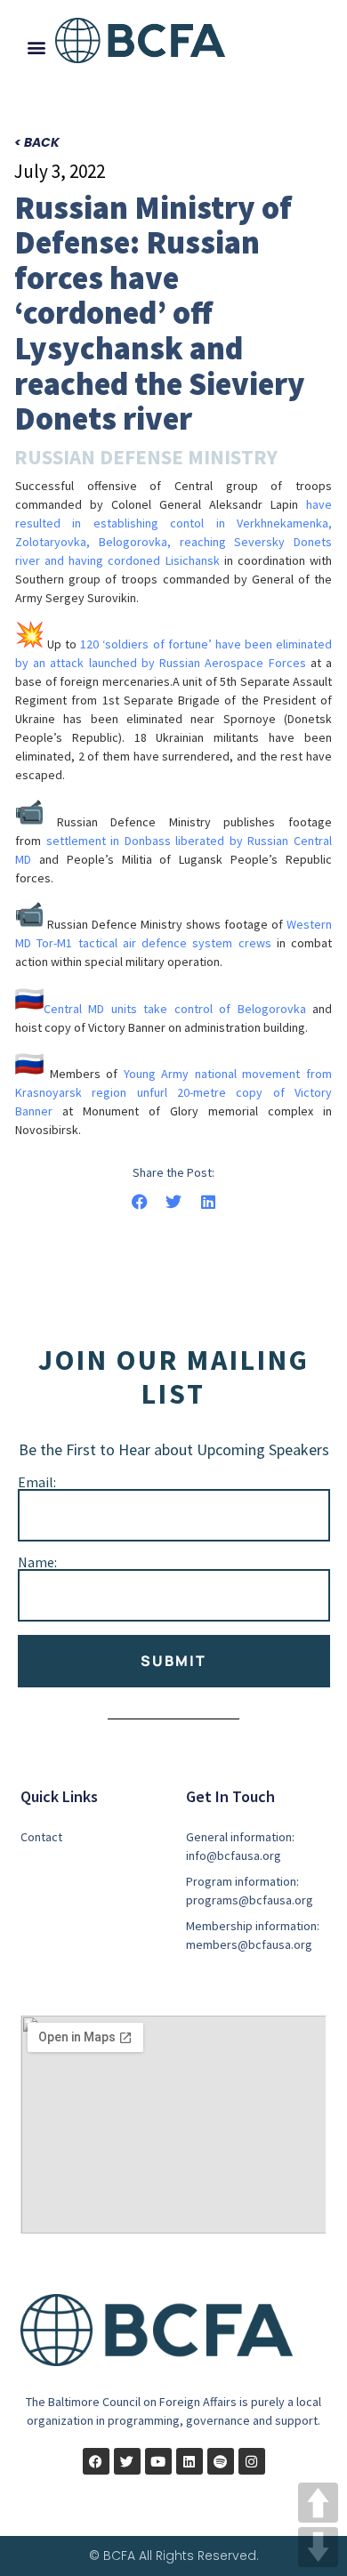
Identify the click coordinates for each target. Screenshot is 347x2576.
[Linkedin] (190, 2461)
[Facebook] (96, 2461)
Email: (37, 1482)
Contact (41, 1837)
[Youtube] (158, 2461)
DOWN (318, 2547)
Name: (37, 1562)
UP (318, 2503)
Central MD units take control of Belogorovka (175, 1009)
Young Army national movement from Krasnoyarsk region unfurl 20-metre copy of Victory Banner (173, 1092)
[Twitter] (127, 2461)
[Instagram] (252, 2461)
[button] (36, 47)
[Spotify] (221, 2461)
